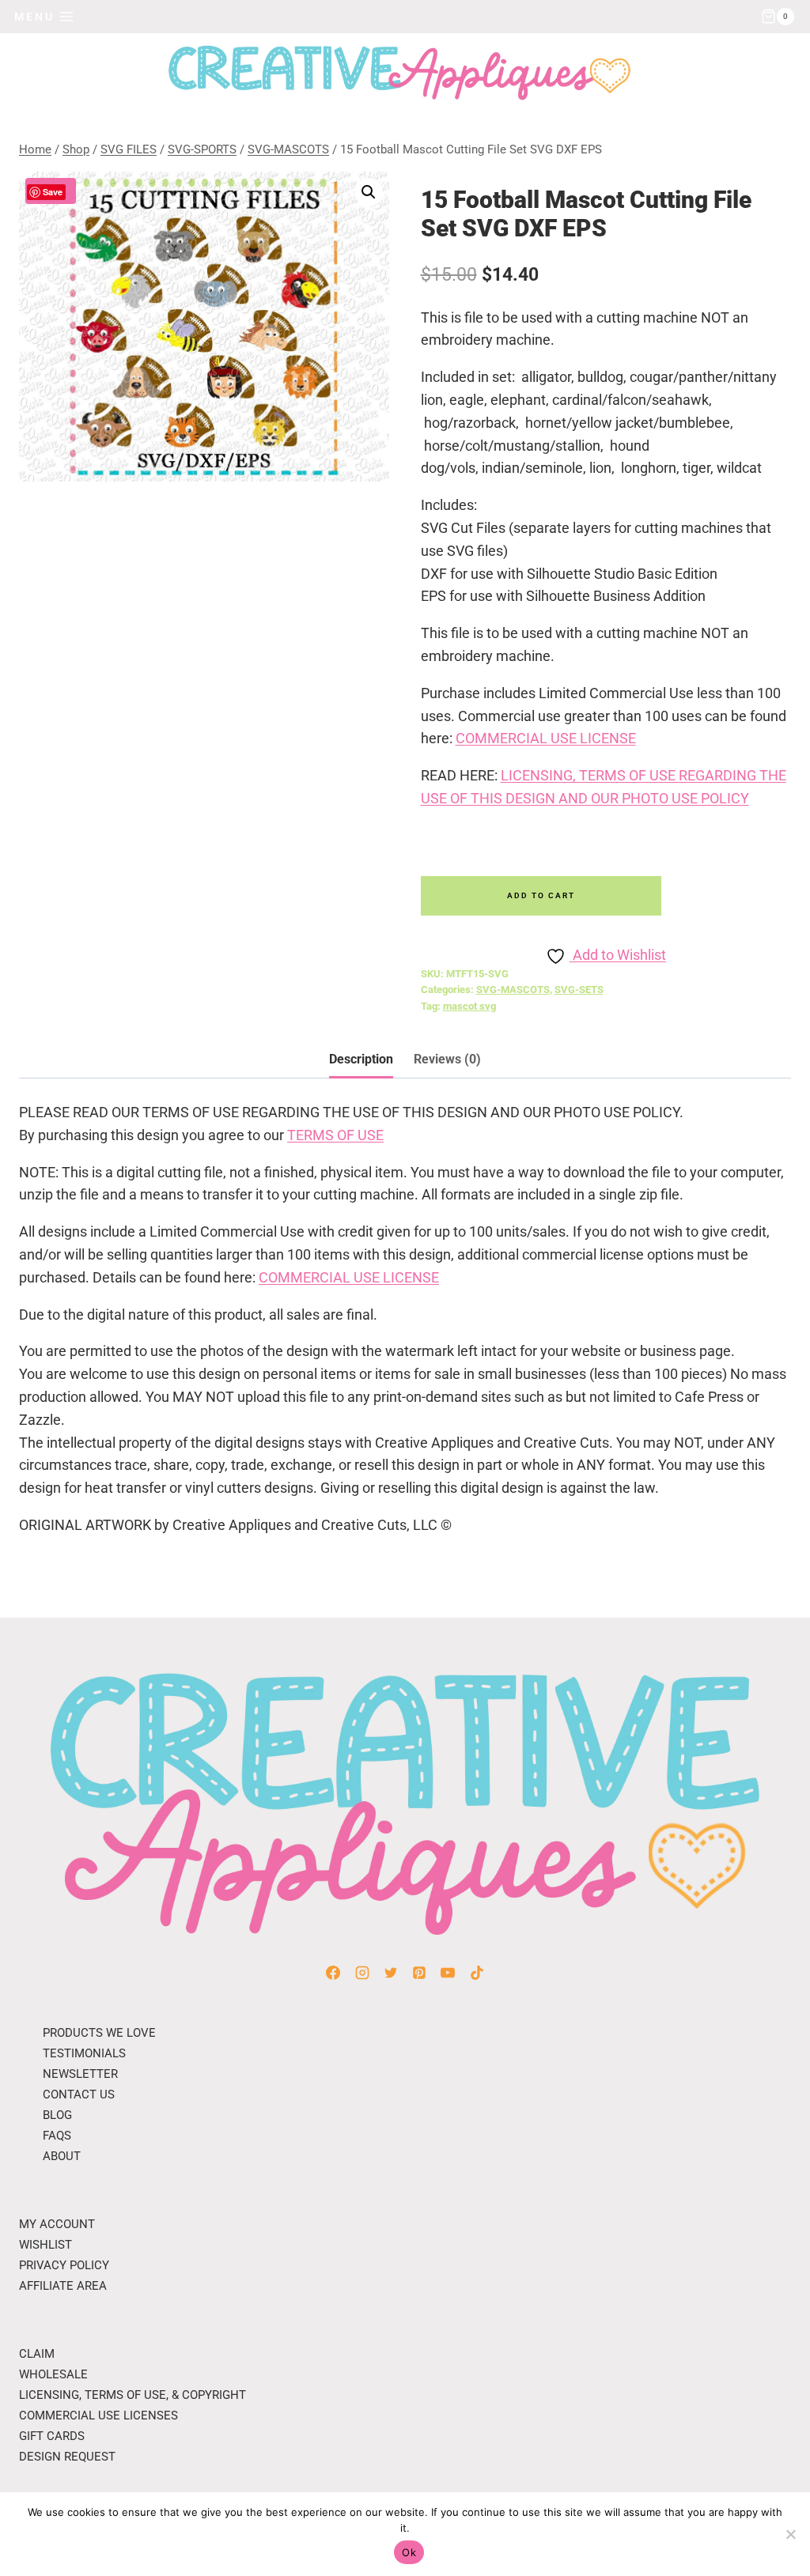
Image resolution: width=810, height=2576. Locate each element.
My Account (57, 2224)
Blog (57, 2115)
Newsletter (80, 2074)
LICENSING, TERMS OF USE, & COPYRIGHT (132, 2395)
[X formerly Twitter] (391, 1973)
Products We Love (99, 2033)
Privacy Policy (64, 2265)
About (62, 2156)
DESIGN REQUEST (67, 2457)
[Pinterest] (419, 1973)
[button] (369, 192)
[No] (790, 2534)
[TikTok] (477, 1973)
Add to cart (541, 895)
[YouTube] (448, 1973)
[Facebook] (333, 1973)
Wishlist (45, 2245)
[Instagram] (362, 1973)
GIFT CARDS (52, 2436)
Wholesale (53, 2374)
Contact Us (79, 2094)
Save (53, 192)
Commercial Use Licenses (98, 2415)
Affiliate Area (63, 2286)
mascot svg (469, 1006)
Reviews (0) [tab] (447, 1059)
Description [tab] (361, 1059)
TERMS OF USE (335, 1135)
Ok (409, 2552)
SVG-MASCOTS (513, 990)
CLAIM (37, 2354)
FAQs (57, 2136)
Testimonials (84, 2053)
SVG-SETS (579, 990)
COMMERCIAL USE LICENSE (546, 738)
